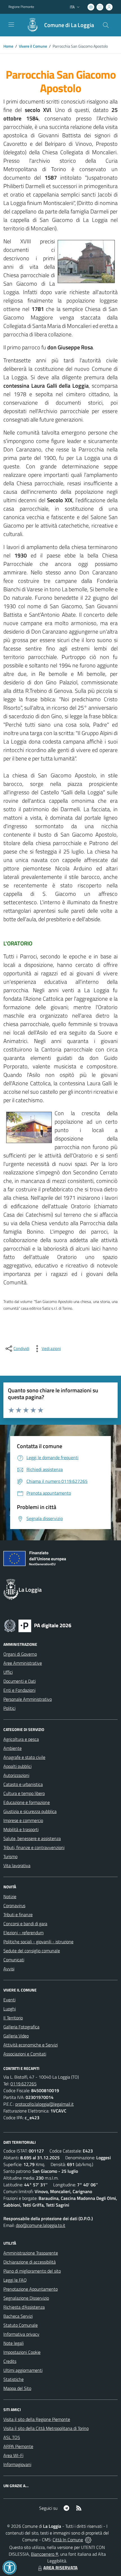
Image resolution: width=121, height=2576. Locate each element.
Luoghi (10, 2009)
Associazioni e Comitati (25, 2054)
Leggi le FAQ (15, 2280)
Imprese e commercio (23, 1820)
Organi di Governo (20, 1654)
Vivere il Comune (33, 46)
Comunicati (14, 1960)
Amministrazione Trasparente (31, 2253)
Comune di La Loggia (69, 25)
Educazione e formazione (27, 1802)
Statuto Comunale (21, 2325)
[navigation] (11, 25)
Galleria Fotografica (21, 2027)
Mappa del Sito (17, 2388)
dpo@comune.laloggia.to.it (41, 2225)
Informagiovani (17, 2464)
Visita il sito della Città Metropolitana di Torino (46, 2428)
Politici (9, 1708)
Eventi (9, 2000)
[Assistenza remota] (88, 2540)
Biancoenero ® (45, 2554)
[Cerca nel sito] (106, 25)
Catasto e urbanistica (23, 1784)
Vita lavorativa (17, 1865)
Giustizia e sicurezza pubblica (30, 1811)
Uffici (8, 1672)
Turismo (10, 1856)
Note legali (14, 2343)
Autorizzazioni (16, 1775)
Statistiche (14, 2379)
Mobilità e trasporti (21, 1829)
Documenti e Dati (20, 1681)
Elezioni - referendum (23, 1933)
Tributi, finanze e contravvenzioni (34, 1847)
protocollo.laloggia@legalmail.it (44, 2104)
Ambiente (13, 1748)
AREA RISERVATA (60, 2568)
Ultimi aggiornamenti (23, 2370)
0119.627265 (23, 2084)
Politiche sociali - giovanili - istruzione (38, 1942)
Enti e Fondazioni (19, 1690)
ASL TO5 (12, 2437)
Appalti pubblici (17, 1766)
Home (8, 46)
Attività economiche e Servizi (31, 2045)
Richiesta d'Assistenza (24, 2307)
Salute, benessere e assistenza (32, 1838)
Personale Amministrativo (28, 1699)
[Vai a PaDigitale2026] (38, 1625)
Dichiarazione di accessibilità (30, 2262)
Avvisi (9, 1969)
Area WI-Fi (13, 2455)
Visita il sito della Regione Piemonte (37, 2419)
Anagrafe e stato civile (24, 1757)
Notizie (10, 1896)
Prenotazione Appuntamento (31, 2289)
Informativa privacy (21, 2334)
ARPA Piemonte (18, 2446)
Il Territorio (13, 2018)
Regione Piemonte (21, 7)
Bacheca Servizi (18, 2316)
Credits (10, 2361)
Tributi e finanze (18, 1915)
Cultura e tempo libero (24, 1793)
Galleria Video (16, 2036)
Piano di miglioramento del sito (32, 2271)
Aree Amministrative (23, 1663)
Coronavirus (14, 1905)
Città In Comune (68, 2540)
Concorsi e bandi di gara (25, 1924)
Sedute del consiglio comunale (32, 1951)
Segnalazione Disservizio (26, 2298)
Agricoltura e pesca (21, 1739)
